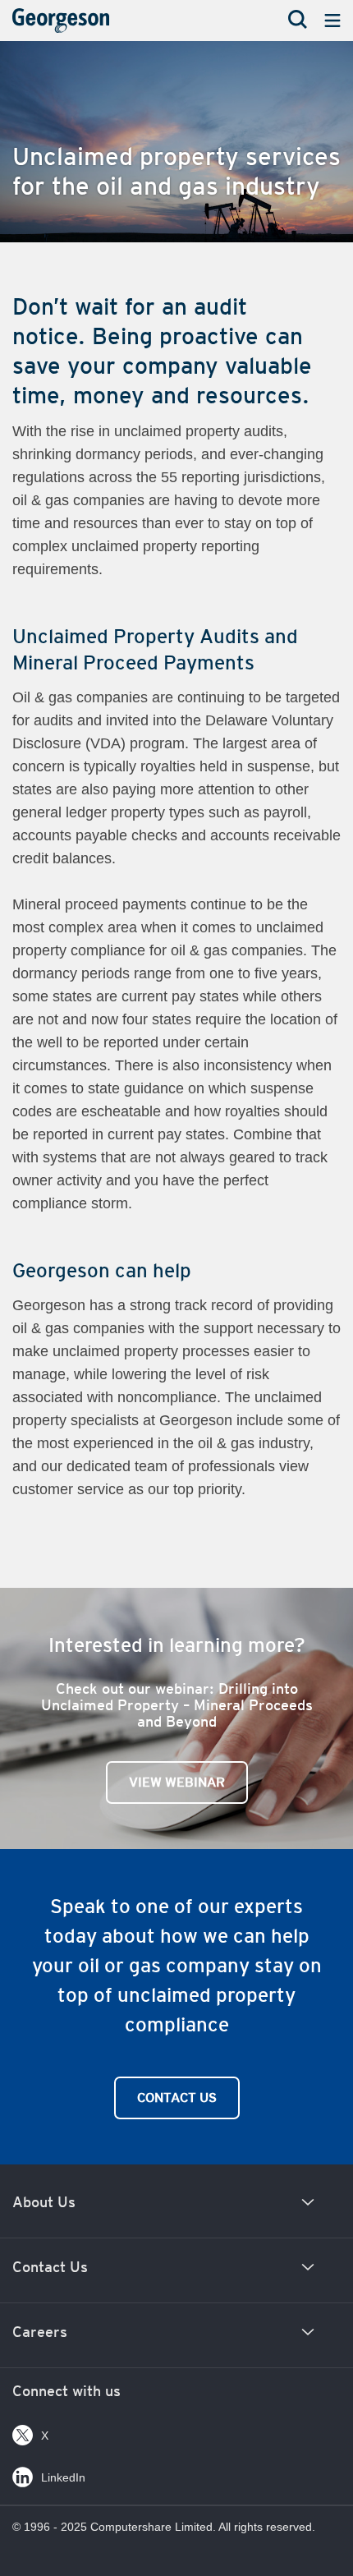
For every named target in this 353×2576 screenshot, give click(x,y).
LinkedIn (63, 2477)
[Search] (298, 21)
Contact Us (177, 2098)
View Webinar (177, 1782)
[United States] (86, 25)
